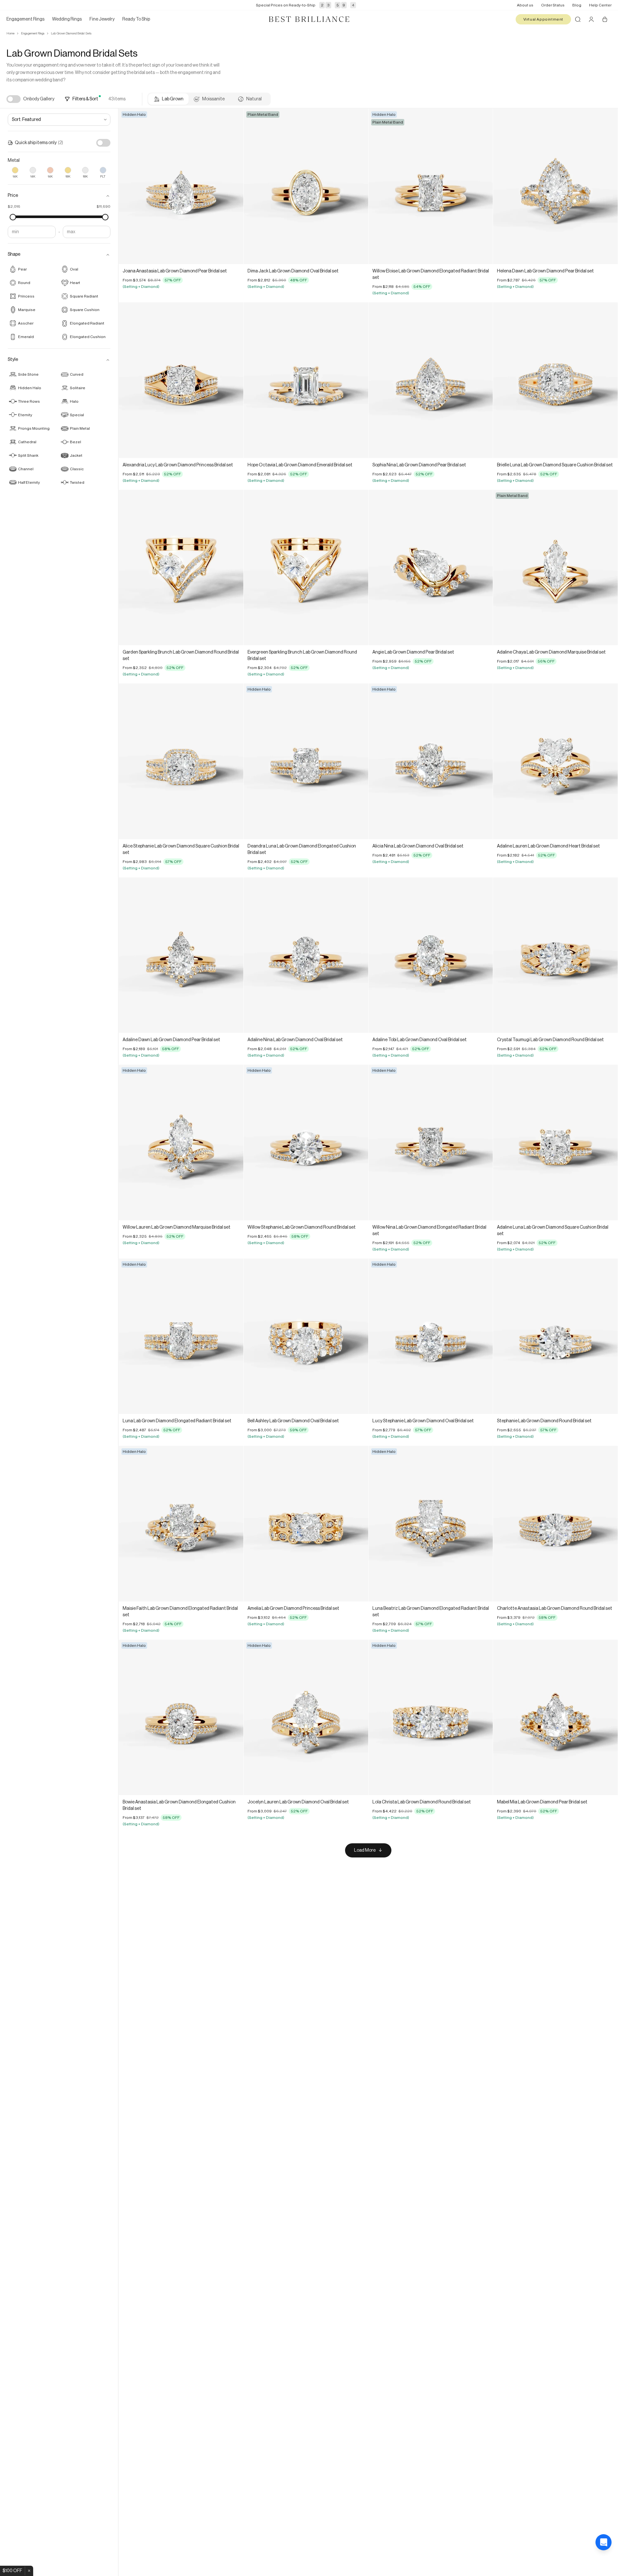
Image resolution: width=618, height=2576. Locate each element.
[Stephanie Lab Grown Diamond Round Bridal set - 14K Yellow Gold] (555, 1336)
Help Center (600, 5)
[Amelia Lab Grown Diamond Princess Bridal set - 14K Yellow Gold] (306, 1523)
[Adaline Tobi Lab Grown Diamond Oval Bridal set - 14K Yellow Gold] (431, 955)
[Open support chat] (604, 2562)
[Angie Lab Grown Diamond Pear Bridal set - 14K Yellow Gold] (431, 568)
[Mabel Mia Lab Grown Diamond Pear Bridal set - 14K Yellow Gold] (555, 1717)
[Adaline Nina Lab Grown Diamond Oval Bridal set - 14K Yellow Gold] (306, 955)
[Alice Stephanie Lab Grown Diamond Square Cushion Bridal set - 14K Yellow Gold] (181, 761)
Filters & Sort (85, 99)
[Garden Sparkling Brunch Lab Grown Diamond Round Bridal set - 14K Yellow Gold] (181, 568)
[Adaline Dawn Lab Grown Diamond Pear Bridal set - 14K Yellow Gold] (181, 955)
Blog (577, 5)
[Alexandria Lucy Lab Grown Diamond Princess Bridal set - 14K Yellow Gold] (181, 380)
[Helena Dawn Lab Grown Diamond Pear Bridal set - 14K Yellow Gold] (555, 186)
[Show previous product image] (128, 187)
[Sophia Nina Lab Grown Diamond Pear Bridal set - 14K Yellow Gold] (431, 380)
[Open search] (578, 19)
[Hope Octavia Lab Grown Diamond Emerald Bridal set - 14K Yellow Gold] (306, 380)
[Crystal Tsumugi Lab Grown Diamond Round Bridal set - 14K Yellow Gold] (555, 955)
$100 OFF (12, 2571)
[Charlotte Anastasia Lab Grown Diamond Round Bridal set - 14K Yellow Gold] (555, 1523)
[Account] (591, 19)
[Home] (309, 19)
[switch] (14, 99)
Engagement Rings (33, 33)
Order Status (553, 5)
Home (10, 33)
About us (525, 5)
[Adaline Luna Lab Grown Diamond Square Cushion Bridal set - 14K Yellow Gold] (555, 1142)
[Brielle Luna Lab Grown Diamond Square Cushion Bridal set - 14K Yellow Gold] (555, 380)
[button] (59, 196)
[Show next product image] (234, 187)
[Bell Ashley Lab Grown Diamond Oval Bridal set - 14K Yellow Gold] (306, 1336)
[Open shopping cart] (605, 19)
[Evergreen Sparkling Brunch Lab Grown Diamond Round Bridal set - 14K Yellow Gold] (306, 568)
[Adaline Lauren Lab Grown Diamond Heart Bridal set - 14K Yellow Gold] (555, 761)
